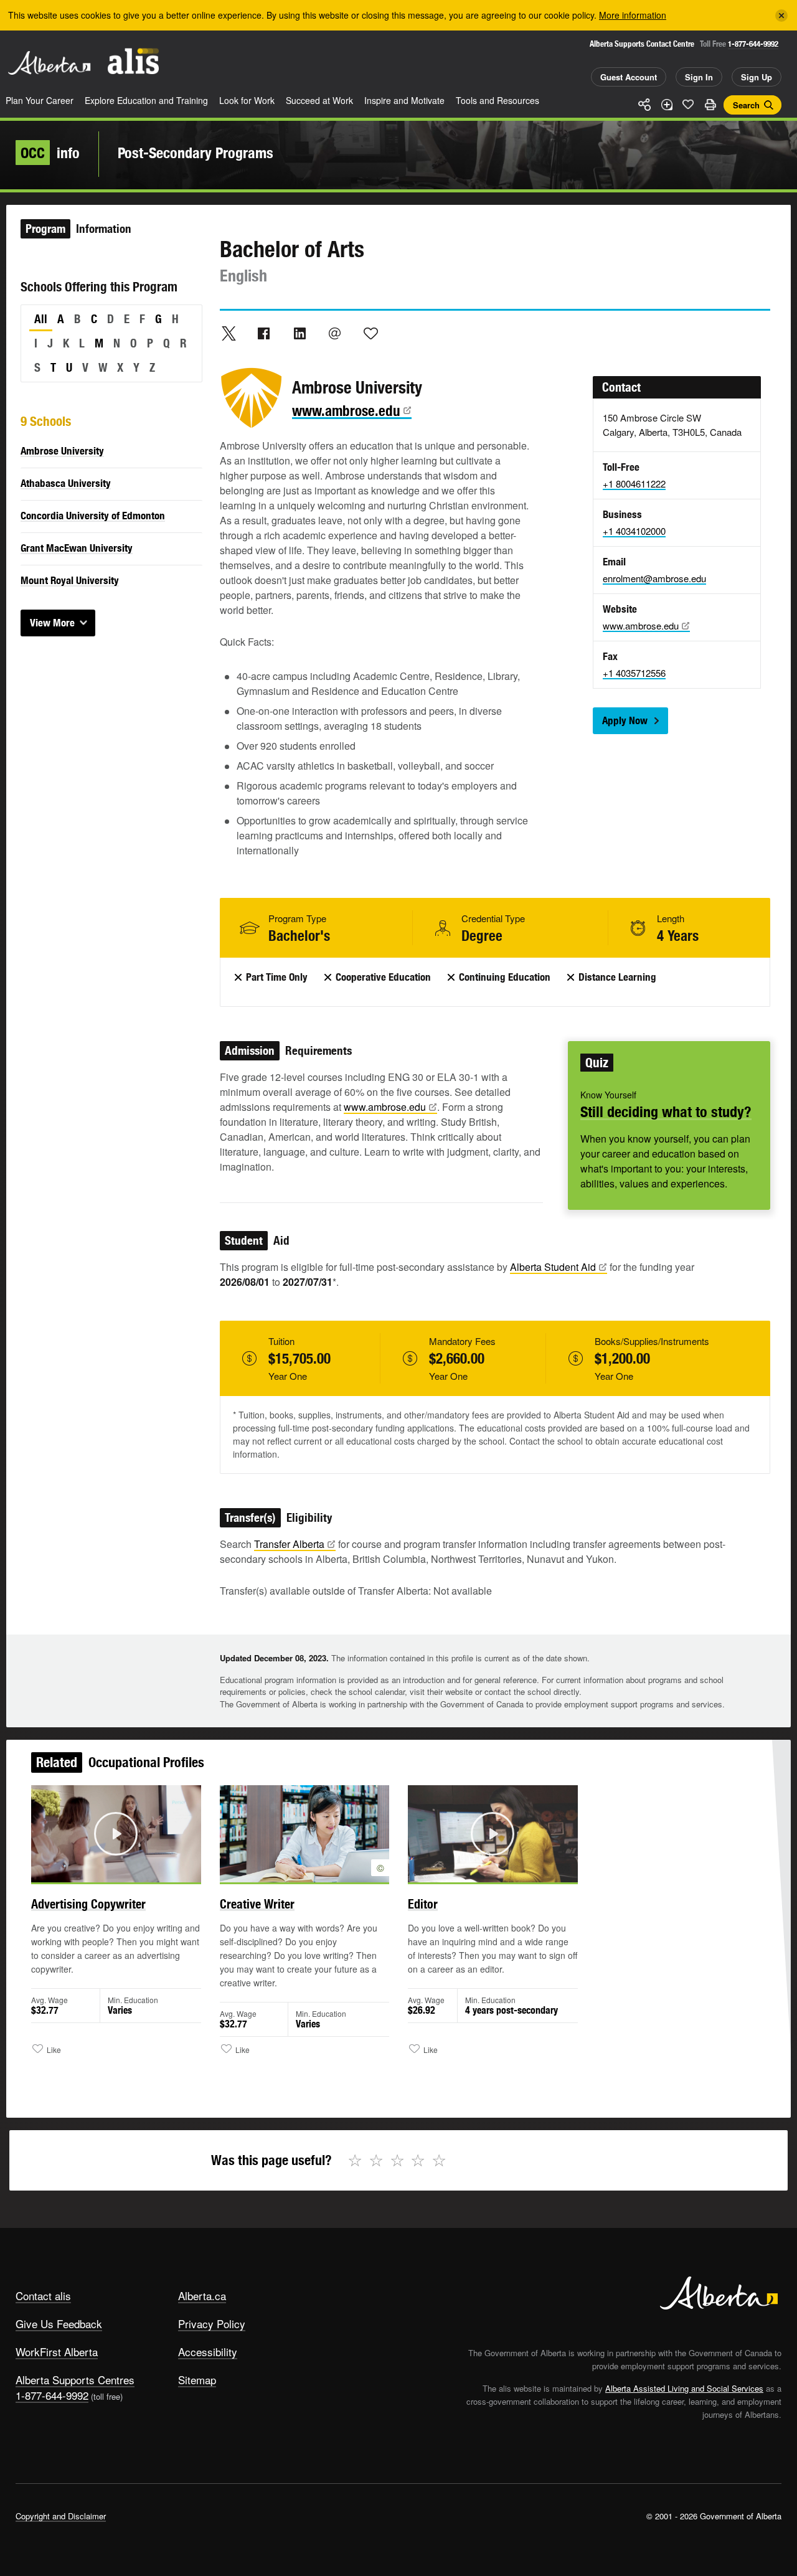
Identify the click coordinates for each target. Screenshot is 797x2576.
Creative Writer (257, 1904)
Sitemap (197, 2380)
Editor (423, 1904)
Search (746, 105)
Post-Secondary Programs (196, 153)
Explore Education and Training (146, 100)
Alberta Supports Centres (75, 2380)
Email (335, 333)
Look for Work (247, 100)
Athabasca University (66, 483)
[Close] (781, 16)
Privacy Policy (212, 2324)
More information (633, 15)
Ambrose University (62, 451)
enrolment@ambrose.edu (654, 578)
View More (52, 623)
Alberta (49, 63)
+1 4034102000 (634, 531)
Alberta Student (553, 1267)
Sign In (699, 77)
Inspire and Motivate (404, 100)
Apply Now (625, 720)
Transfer (289, 1544)
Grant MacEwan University (77, 548)
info (50, 153)
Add (666, 105)
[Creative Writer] (305, 1834)
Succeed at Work (319, 100)
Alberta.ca (202, 2295)
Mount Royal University (70, 580)
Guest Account (629, 77)
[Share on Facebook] (264, 333)
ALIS (133, 61)
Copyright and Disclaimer (61, 2516)
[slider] (99, 1871)
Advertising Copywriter (88, 1904)
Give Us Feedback (59, 2324)
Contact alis (43, 2295)
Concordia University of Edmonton (93, 516)
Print (710, 105)
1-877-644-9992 (753, 44)
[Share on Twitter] (229, 333)
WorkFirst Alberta (57, 2352)
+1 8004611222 (634, 484)
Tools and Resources (498, 100)
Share (644, 105)
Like (688, 104)
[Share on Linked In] (299, 333)
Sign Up (757, 77)
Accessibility (208, 2352)
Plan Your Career (40, 100)
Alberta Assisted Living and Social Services (684, 2388)
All (41, 319)
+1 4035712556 (634, 673)
